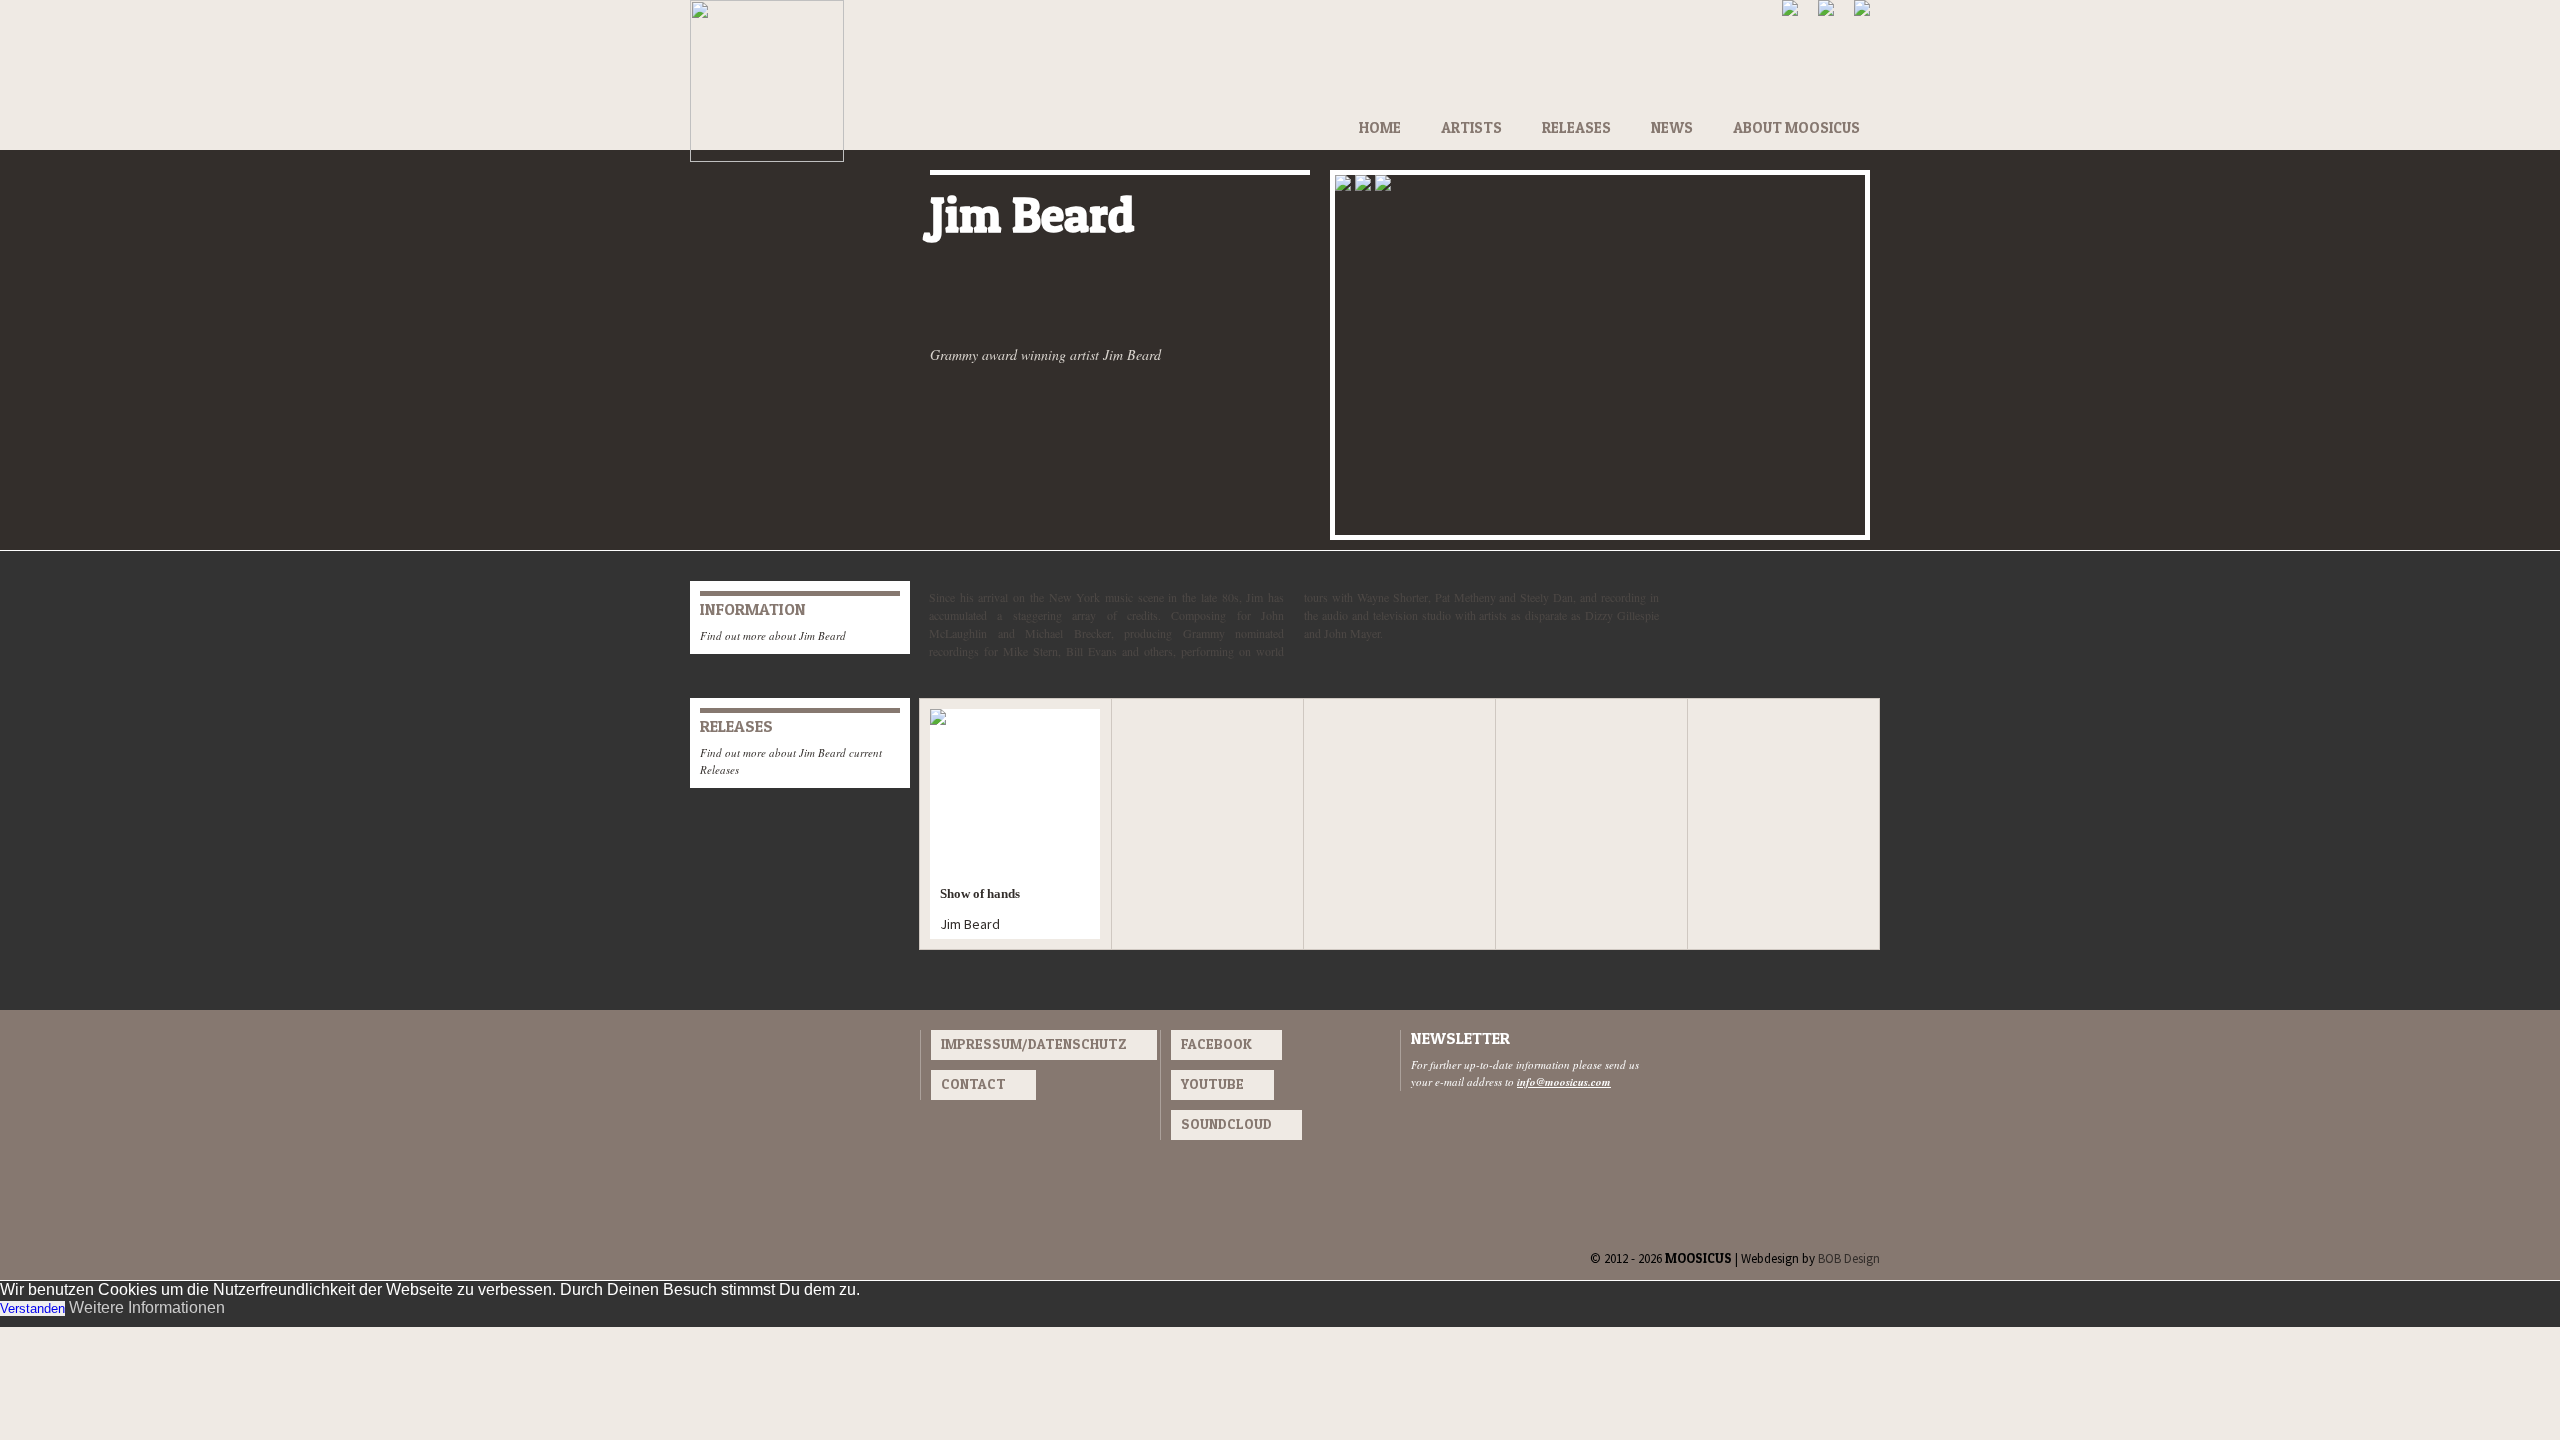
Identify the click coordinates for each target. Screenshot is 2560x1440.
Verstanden (32, 1308)
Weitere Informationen (147, 1307)
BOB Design (1849, 1258)
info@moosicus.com (1564, 1082)
